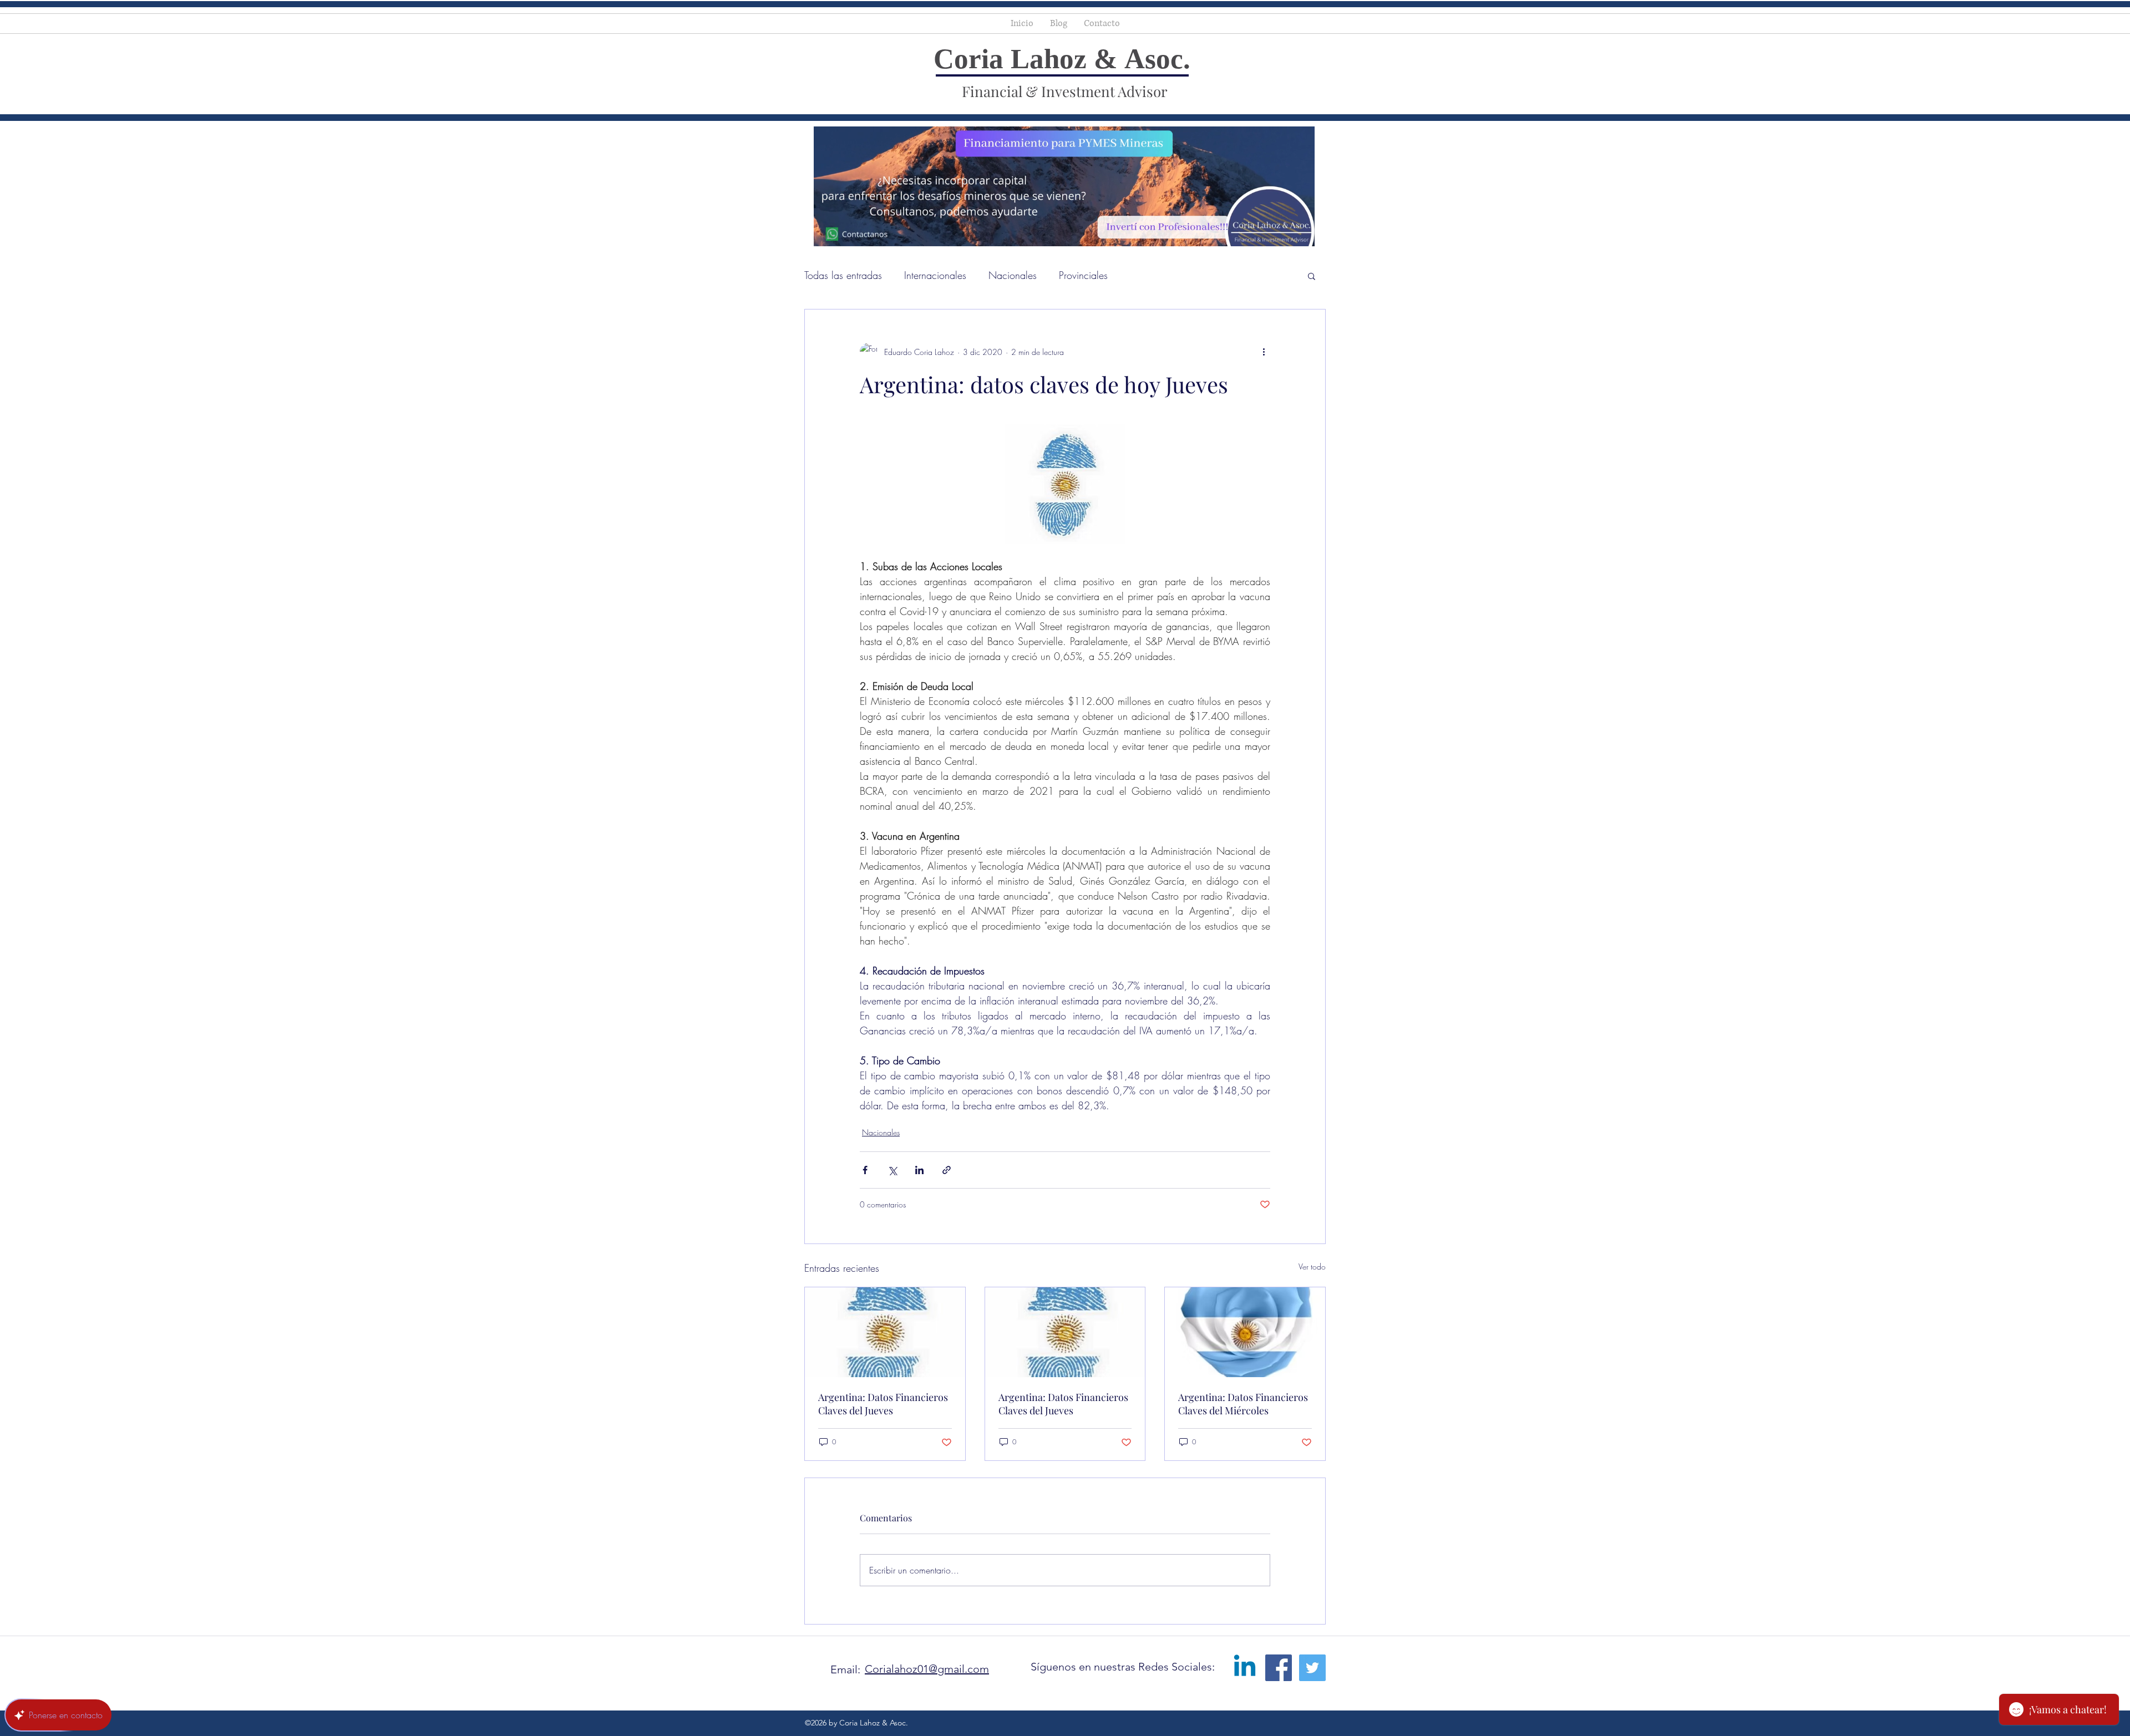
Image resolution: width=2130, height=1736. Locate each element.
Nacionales (1013, 275)
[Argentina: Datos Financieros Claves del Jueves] (885, 1332)
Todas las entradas (843, 275)
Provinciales (1083, 275)
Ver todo (1312, 1267)
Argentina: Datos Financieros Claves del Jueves (883, 1404)
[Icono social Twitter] (1312, 1668)
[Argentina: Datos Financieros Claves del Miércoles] (1245, 1332)
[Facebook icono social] (1279, 1668)
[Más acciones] (1264, 352)
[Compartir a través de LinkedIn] (919, 1170)
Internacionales (935, 275)
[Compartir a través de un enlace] (947, 1170)
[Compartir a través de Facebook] (865, 1170)
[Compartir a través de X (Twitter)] (892, 1170)
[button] (1312, 276)
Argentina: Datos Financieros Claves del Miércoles (1243, 1404)
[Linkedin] (1245, 1668)
